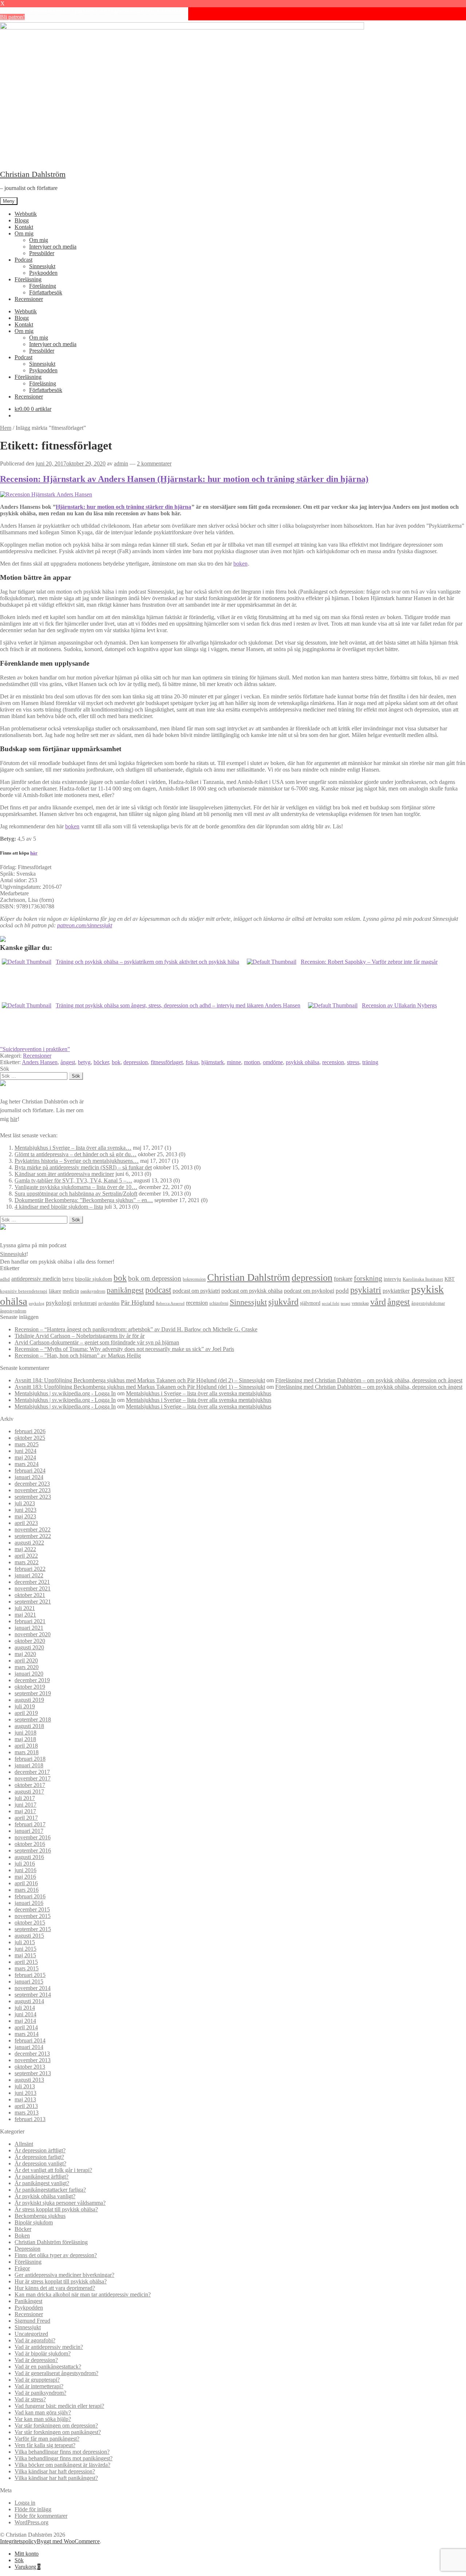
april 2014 (26, 2027)
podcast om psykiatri (196, 1291)
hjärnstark (213, 1062)
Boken (22, 2236)
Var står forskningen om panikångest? (58, 2432)
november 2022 (33, 1529)
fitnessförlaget (167, 1062)
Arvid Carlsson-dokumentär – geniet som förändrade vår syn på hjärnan (97, 1342)
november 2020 (33, 1634)
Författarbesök (46, 292)
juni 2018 (25, 1733)
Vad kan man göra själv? (43, 2412)
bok (116, 1062)
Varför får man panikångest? (47, 2439)
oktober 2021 (30, 1595)
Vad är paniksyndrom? (40, 2393)
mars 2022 (27, 1562)
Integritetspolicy (18, 2541)
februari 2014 (30, 2040)
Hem (6, 428)
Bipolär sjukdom (34, 2222)
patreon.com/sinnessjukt (85, 925)
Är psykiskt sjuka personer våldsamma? (60, 2203)
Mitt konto (27, 2554)
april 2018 (26, 1746)
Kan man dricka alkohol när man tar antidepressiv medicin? (83, 2294)
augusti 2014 (29, 2001)
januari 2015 (29, 1981)
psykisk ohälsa (303, 1062)
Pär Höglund (138, 1303)
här (34, 853)
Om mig (24, 233)
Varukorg (27, 2567)
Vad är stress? (30, 2399)
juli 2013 (25, 2086)
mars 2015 (27, 1968)
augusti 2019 (29, 1700)
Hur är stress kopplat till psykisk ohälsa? (61, 2281)
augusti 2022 (29, 1543)
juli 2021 (25, 1608)
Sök (19, 2560)
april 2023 (26, 1523)
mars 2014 (27, 2034)
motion (252, 1062)
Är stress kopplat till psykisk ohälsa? (56, 2209)
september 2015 (33, 1929)
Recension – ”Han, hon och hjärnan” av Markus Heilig (78, 1356)
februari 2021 (30, 1621)
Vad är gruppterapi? (37, 2380)
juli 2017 (25, 1798)
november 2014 (33, 1988)
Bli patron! (12, 17)
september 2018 (33, 1719)
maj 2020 (25, 1654)
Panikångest (28, 2301)
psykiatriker (396, 1291)
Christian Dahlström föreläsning (51, 2242)
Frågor (22, 2268)
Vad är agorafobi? (35, 2340)
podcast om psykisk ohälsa (252, 1291)
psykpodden (109, 1303)
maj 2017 (25, 1811)
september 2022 (33, 1536)
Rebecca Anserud (170, 1303)
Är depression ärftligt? (40, 2150)
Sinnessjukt (42, 266)
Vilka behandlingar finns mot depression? (62, 2452)
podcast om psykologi (309, 1291)
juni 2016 (25, 1870)
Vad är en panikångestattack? (48, 2367)
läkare (55, 1291)
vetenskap (360, 1303)
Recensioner (29, 299)
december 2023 (32, 1484)
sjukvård (283, 1302)
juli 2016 (25, 1864)
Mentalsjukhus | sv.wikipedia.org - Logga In (65, 1393)
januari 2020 (29, 1674)
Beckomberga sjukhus (40, 2216)
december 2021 (32, 1582)
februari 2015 (30, 1975)
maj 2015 (25, 1955)
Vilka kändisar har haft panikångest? (56, 2478)
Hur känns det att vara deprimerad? (55, 2288)
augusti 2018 (29, 1726)
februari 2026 (30, 1431)
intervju (392, 1279)
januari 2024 (29, 1477)
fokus (192, 1062)
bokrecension (194, 1279)
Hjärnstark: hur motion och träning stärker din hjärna (123, 507)
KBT (450, 1279)
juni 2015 (25, 1949)
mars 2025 (27, 1444)
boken (240, 564)
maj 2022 (25, 1549)
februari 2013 (30, 2119)
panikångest (125, 1290)
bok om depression (155, 1278)
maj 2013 (25, 2099)
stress (353, 1062)
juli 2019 (25, 1706)
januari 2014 (29, 2047)
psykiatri (366, 1290)
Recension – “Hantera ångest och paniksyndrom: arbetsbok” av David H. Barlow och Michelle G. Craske (136, 1329)
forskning (368, 1278)
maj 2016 (25, 1877)
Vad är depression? (36, 2360)
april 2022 (26, 1556)
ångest (68, 1062)
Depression (27, 2249)
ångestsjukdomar (428, 1303)
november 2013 (33, 2060)
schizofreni (219, 1303)
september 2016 (33, 1850)
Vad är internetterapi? (39, 2386)
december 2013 (32, 2054)
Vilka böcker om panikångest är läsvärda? (62, 2465)
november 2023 (33, 1490)
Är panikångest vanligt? (42, 2183)
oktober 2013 (30, 2067)
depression (136, 1062)
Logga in (25, 2503)
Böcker (23, 2229)
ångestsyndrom (13, 1311)
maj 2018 (25, 1739)
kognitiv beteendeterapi (24, 1291)
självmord (310, 1303)
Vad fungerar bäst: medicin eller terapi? (59, 2406)
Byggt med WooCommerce (68, 2541)
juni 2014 (25, 2014)
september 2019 (33, 1693)
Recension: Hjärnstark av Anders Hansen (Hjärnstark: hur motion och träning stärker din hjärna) (184, 479)
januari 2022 (29, 1575)
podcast (158, 1290)
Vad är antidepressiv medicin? (49, 2347)
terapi (345, 1303)
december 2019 (32, 1680)
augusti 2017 (29, 1792)
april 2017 (26, 1818)
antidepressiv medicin (36, 1279)
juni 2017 (25, 1805)
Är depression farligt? (39, 2157)
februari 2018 (30, 1759)
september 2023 (33, 1497)
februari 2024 (30, 1471)
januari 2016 (29, 1903)
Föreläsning (28, 279)
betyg (84, 1062)
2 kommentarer (154, 463)
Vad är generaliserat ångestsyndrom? (56, 2373)
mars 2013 (27, 2113)
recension (333, 1062)
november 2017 (33, 1778)
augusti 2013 (29, 2080)
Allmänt (24, 2144)
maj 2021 (25, 1615)
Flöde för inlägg (33, 2509)
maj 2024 (25, 1457)
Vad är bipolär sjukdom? (43, 2353)
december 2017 (32, 1772)
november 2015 (33, 1916)
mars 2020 (27, 1667)
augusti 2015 (29, 1936)
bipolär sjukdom (94, 1279)
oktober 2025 (30, 1438)
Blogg (22, 220)
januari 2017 (29, 1831)
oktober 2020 (30, 1641)
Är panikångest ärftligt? (42, 2177)
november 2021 (33, 1588)
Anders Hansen (40, 1062)
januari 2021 (29, 1628)
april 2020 (26, 1660)
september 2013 (33, 2073)
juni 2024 (25, 1451)
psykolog (37, 1303)
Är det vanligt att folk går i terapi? (53, 2170)
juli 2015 (25, 1942)
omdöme (273, 1062)
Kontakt (24, 227)
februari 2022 (30, 1569)
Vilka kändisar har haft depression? (55, 2471)
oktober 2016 (30, 1844)
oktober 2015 (30, 1923)
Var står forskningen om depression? (56, 2426)
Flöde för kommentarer (41, 2516)
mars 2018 (27, 1752)
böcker (101, 1062)
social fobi (331, 1303)
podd (342, 1291)
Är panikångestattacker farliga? (50, 2190)
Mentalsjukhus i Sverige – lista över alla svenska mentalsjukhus (199, 1393)
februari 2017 (30, 1824)
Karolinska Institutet (423, 1279)
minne (234, 1062)
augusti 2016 (29, 1857)
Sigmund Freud (32, 2321)
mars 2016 (27, 1890)
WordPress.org (31, 2522)
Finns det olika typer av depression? (56, 2255)
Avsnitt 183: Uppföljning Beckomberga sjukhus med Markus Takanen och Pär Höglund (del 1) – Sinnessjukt (140, 1387)
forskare (343, 1279)
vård (378, 1302)
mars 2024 (27, 1464)
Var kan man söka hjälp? (43, 2419)
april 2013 (26, 2106)
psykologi (59, 1303)
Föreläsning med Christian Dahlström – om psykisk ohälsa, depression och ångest (369, 1380)
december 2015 (32, 1909)
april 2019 (26, 1713)
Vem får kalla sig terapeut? (45, 2445)
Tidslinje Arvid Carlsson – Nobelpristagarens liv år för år (80, 1336)
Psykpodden (43, 273)
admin (121, 463)
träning (370, 1062)
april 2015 (26, 1962)
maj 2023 (25, 1516)
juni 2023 (25, 1510)
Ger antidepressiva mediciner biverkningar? (64, 2275)
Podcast (23, 260)
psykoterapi (85, 1303)
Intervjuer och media (53, 247)
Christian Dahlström (33, 174)
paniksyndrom (93, 1291)
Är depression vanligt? (40, 2163)
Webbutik (26, 214)
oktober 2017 (30, 1785)
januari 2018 (29, 1765)
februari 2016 (30, 1896)
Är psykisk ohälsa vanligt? (45, 2196)
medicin (71, 1291)
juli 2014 (25, 2008)
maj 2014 (25, 2021)
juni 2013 (25, 2093)
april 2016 (26, 1883)
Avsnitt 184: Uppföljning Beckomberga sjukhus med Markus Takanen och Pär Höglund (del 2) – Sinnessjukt (140, 1380)
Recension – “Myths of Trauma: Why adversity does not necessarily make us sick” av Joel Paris (124, 1349)
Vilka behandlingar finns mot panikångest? (64, 2458)
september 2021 (33, 1602)
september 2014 (33, 1995)
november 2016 (33, 1837)
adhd (5, 1279)
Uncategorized (31, 2334)
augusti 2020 (29, 1647)
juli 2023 (25, 1503)
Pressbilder (42, 253)
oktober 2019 (30, 1687)
